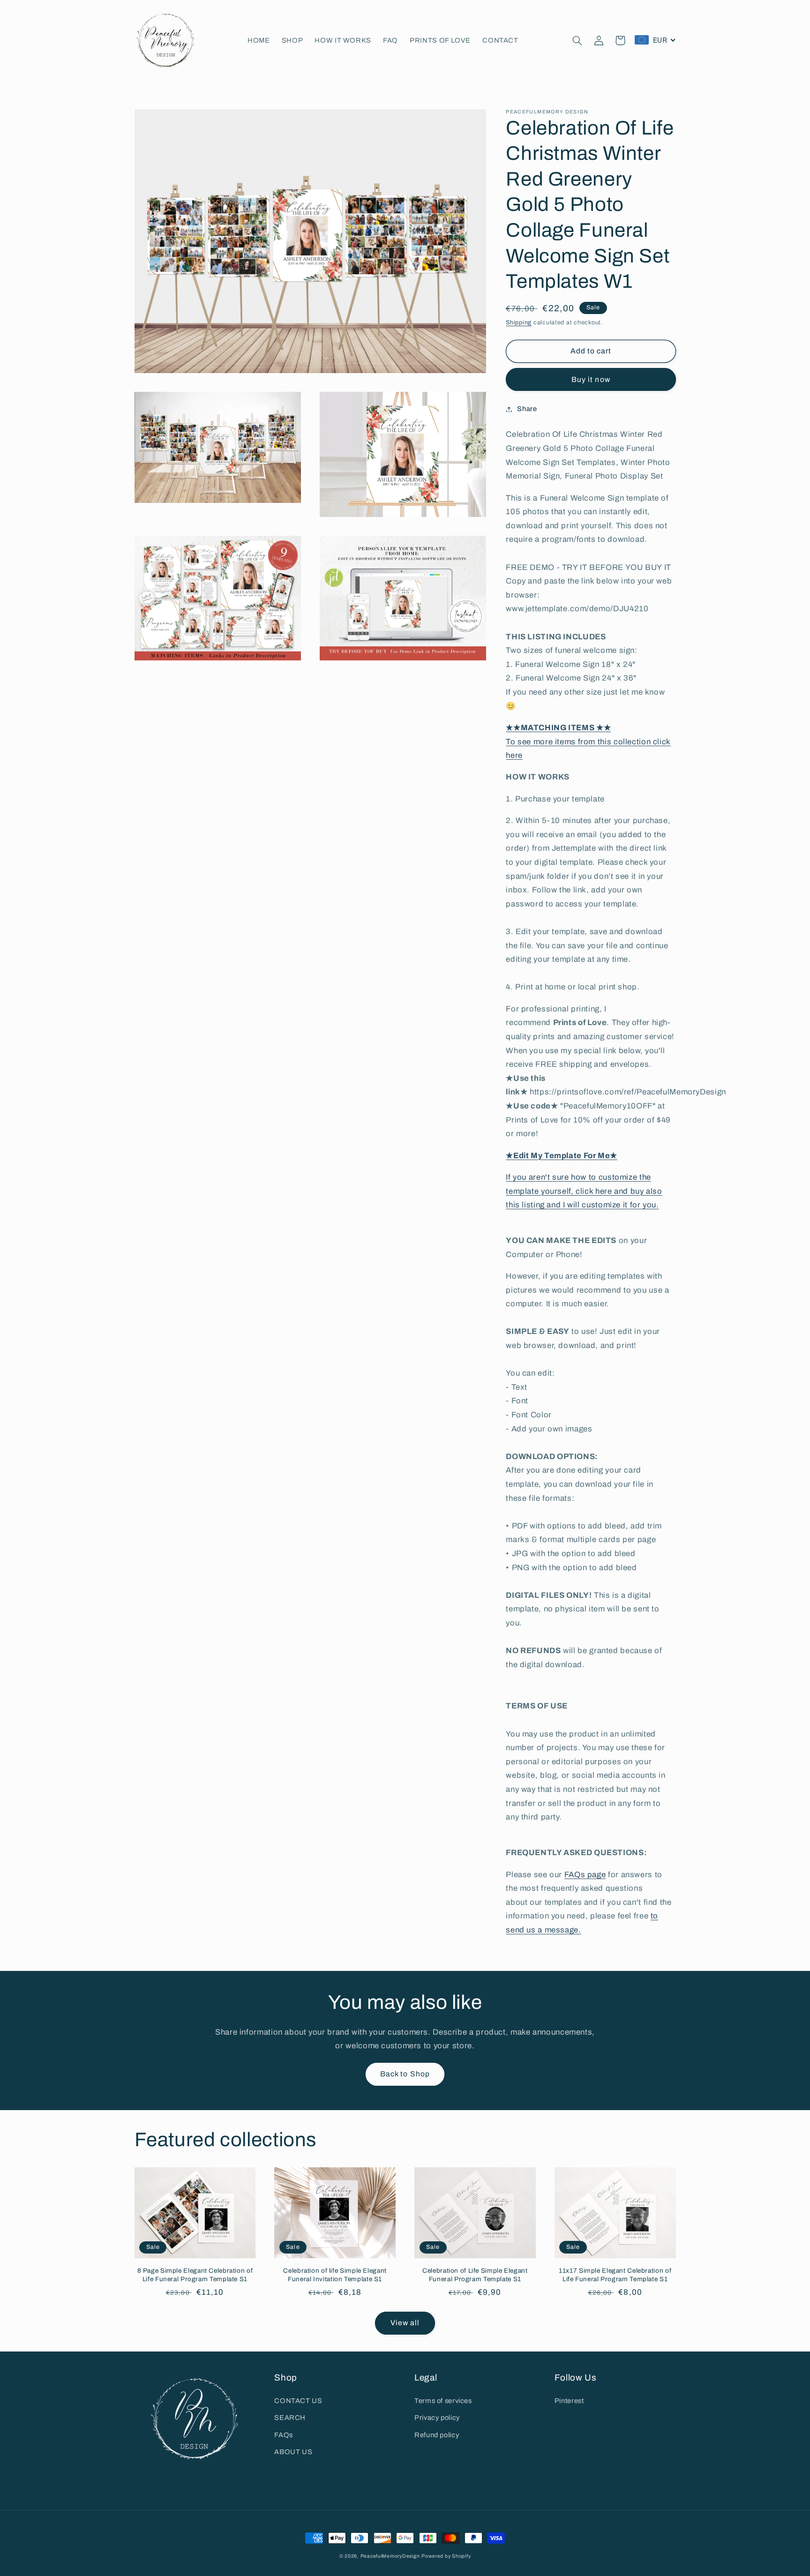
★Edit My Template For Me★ (562, 1155)
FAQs (284, 2435)
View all (405, 2323)
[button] (577, 40)
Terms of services (443, 2401)
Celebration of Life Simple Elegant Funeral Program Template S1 (475, 2275)
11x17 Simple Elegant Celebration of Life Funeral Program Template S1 (615, 2275)
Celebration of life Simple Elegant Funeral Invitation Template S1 (335, 2275)
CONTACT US (298, 2401)
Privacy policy (437, 2418)
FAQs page (585, 1874)
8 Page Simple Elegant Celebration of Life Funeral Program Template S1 (195, 2275)
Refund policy (437, 2435)
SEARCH (290, 2418)
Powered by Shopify (446, 2556)
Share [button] (527, 409)
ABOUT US (293, 2452)
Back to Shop (405, 2074)
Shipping (519, 322)
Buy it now (591, 379)
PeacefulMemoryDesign (390, 2556)
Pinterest (569, 2401)
